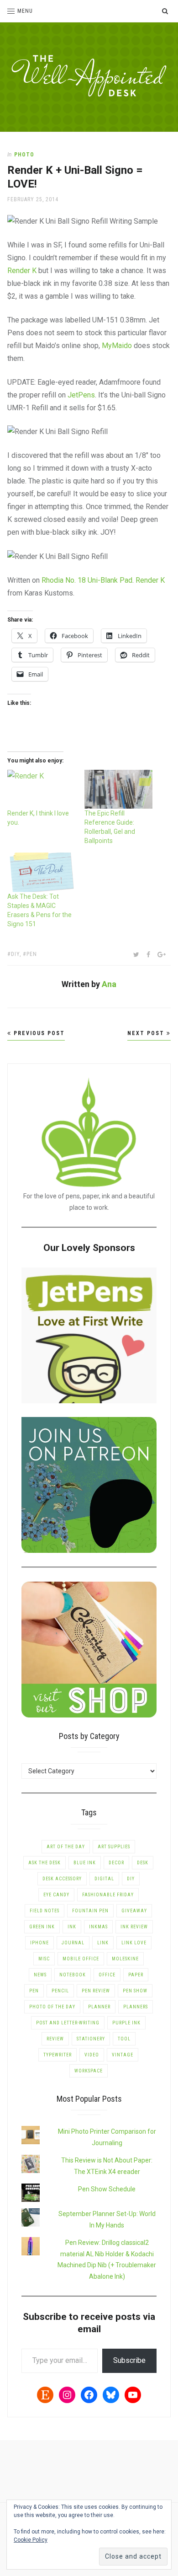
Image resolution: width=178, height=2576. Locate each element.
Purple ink (126, 2023)
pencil (60, 1991)
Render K (22, 271)
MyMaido (117, 346)
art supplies (114, 1847)
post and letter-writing (68, 2023)
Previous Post (38, 1033)
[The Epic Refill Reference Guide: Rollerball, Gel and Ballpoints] (118, 789)
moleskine (125, 1959)
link (103, 1943)
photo (24, 155)
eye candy (56, 1895)
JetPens (81, 395)
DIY (15, 954)
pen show (135, 1991)
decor (116, 1863)
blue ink (85, 1863)
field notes (44, 1911)
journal (73, 1943)
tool (124, 2039)
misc (44, 1959)
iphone (39, 1943)
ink (72, 1927)
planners (136, 2007)
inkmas (98, 1927)
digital (104, 1879)
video (92, 2055)
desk (143, 1863)
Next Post (147, 1033)
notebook (73, 1975)
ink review (134, 1927)
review (55, 2039)
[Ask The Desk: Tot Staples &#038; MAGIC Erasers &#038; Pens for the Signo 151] (41, 872)
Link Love (134, 1943)
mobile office (81, 1959)
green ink (42, 1927)
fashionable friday (108, 1895)
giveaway (134, 1911)
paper (136, 1975)
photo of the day (52, 2007)
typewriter (58, 2055)
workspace (89, 2071)
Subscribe (129, 2360)
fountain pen (90, 1911)
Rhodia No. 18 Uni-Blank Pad (87, 580)
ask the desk (44, 1863)
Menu (25, 11)
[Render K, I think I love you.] (41, 789)
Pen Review (96, 1991)
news (40, 1975)
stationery (91, 2039)
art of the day (66, 1847)
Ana (109, 984)
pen (32, 954)
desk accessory (62, 1879)
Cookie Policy (31, 2540)
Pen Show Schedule (107, 2189)
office (107, 1975)
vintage (123, 2055)
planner (99, 2007)
